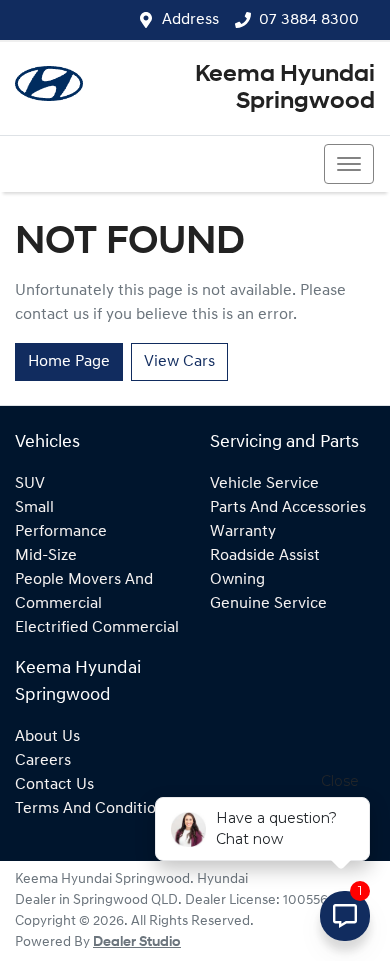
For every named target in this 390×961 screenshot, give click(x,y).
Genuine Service (268, 604)
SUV (30, 484)
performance (61, 532)
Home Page (69, 362)
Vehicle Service (264, 484)
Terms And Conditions (93, 809)
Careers (43, 761)
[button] (349, 164)
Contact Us (54, 785)
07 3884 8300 (309, 20)
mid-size (46, 556)
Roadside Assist (265, 556)
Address (190, 20)
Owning (237, 580)
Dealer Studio (137, 942)
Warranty (243, 532)
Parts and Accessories (288, 508)
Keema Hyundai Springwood (285, 88)
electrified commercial (97, 628)
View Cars (179, 362)
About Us (47, 737)
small (34, 508)
